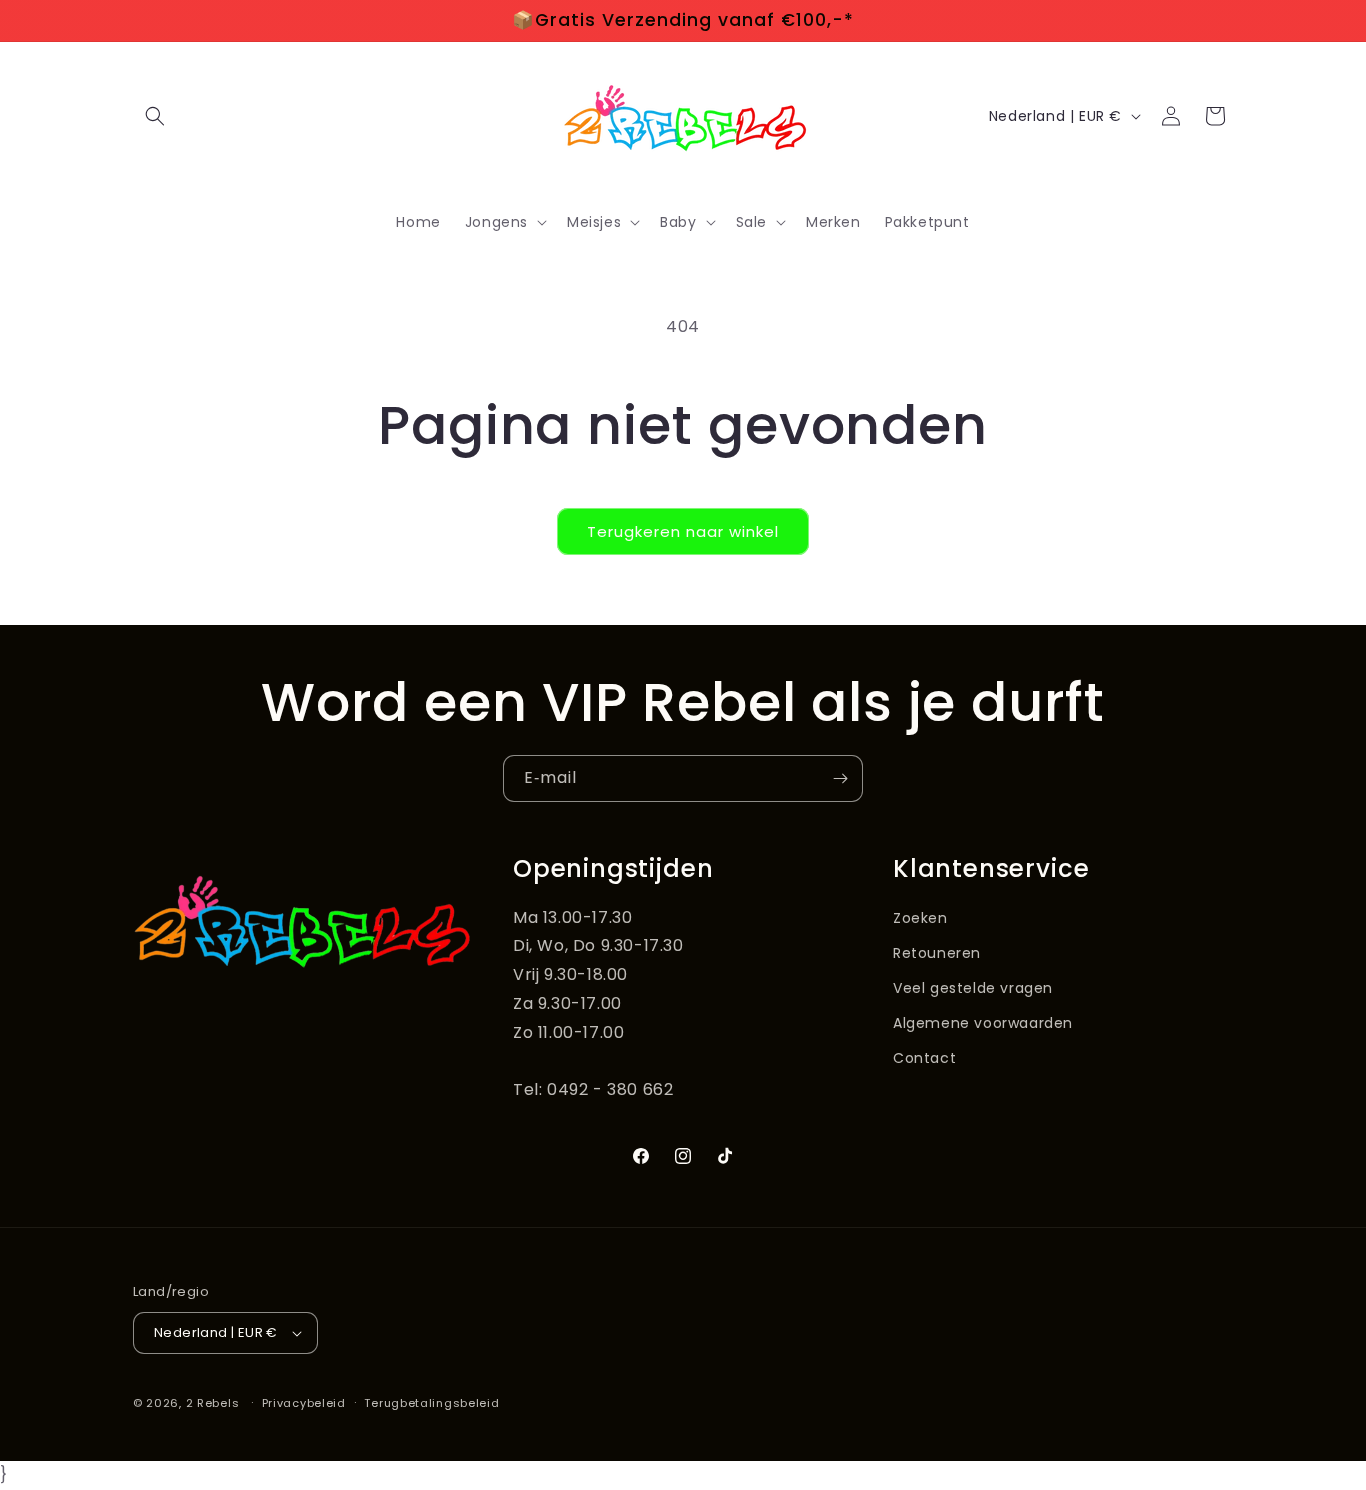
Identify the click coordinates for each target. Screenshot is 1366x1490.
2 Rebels (213, 1403)
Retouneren (937, 953)
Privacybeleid (304, 1403)
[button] (155, 116)
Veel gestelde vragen (973, 988)
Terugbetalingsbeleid (431, 1403)
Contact (924, 1058)
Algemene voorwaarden (983, 1023)
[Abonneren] (840, 778)
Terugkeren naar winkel (683, 531)
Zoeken (920, 918)
